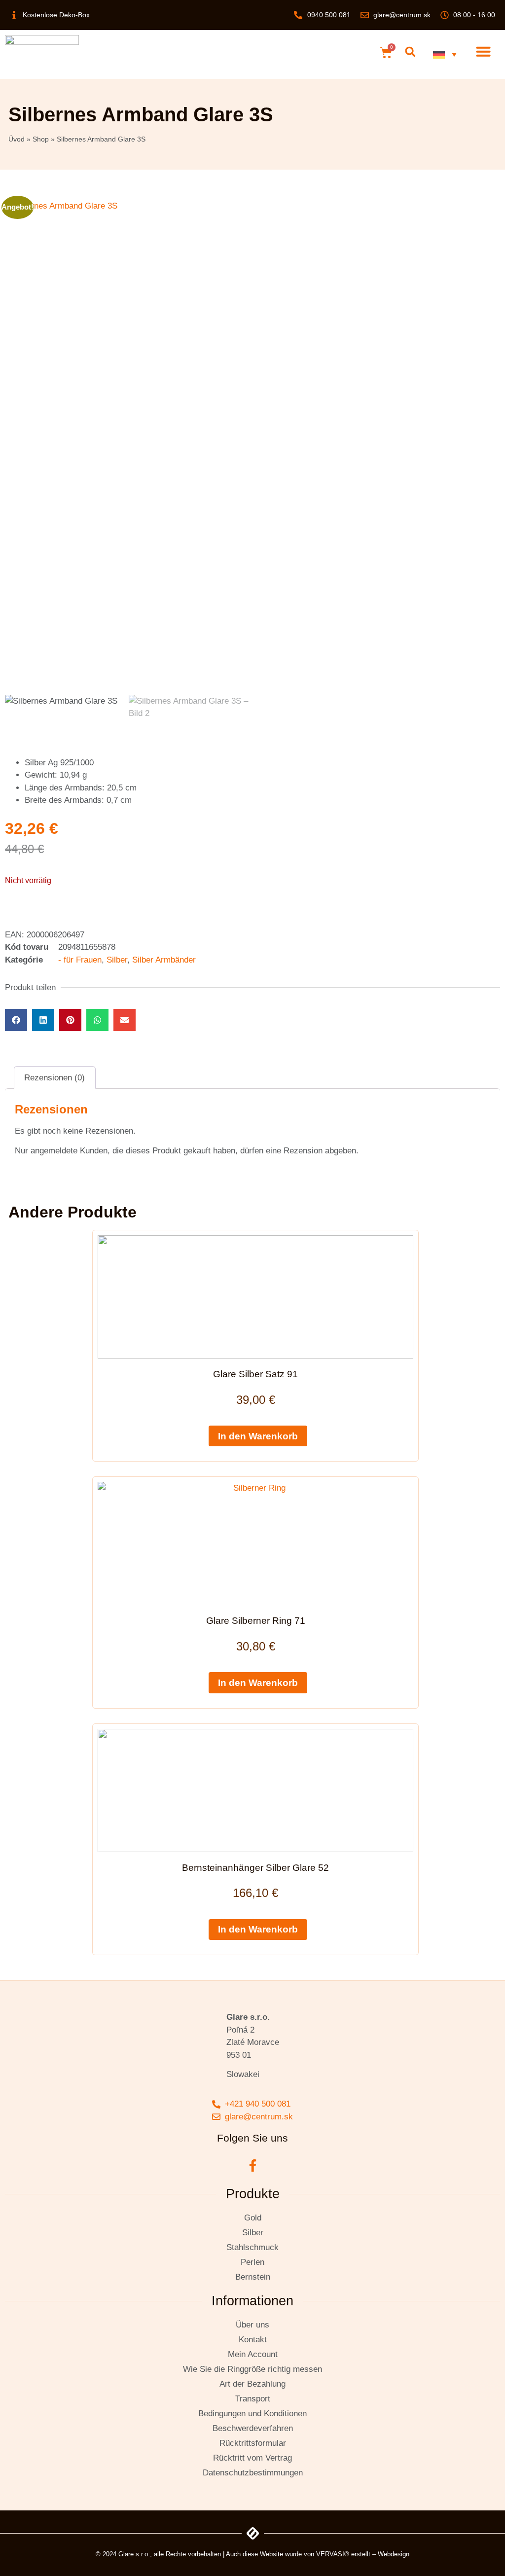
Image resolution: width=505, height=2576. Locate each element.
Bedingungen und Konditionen (252, 2414)
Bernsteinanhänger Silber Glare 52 (255, 1868)
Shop (41, 139)
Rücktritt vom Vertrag (252, 2458)
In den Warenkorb (258, 1436)
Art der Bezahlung (252, 2384)
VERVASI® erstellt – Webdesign (363, 2554)
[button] (410, 52)
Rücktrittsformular (253, 2443)
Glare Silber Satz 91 (255, 1374)
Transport (253, 2399)
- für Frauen (80, 960)
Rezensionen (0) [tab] (54, 1078)
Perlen (252, 2262)
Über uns (252, 2325)
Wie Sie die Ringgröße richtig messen (252, 2369)
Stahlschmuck (252, 2247)
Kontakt (253, 2340)
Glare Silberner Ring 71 (256, 1621)
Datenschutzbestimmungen (253, 2473)
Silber (117, 960)
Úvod (17, 139)
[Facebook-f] (252, 2165)
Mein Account (253, 2354)
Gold (253, 2218)
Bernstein (253, 2277)
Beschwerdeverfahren (253, 2428)
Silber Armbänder (164, 960)
